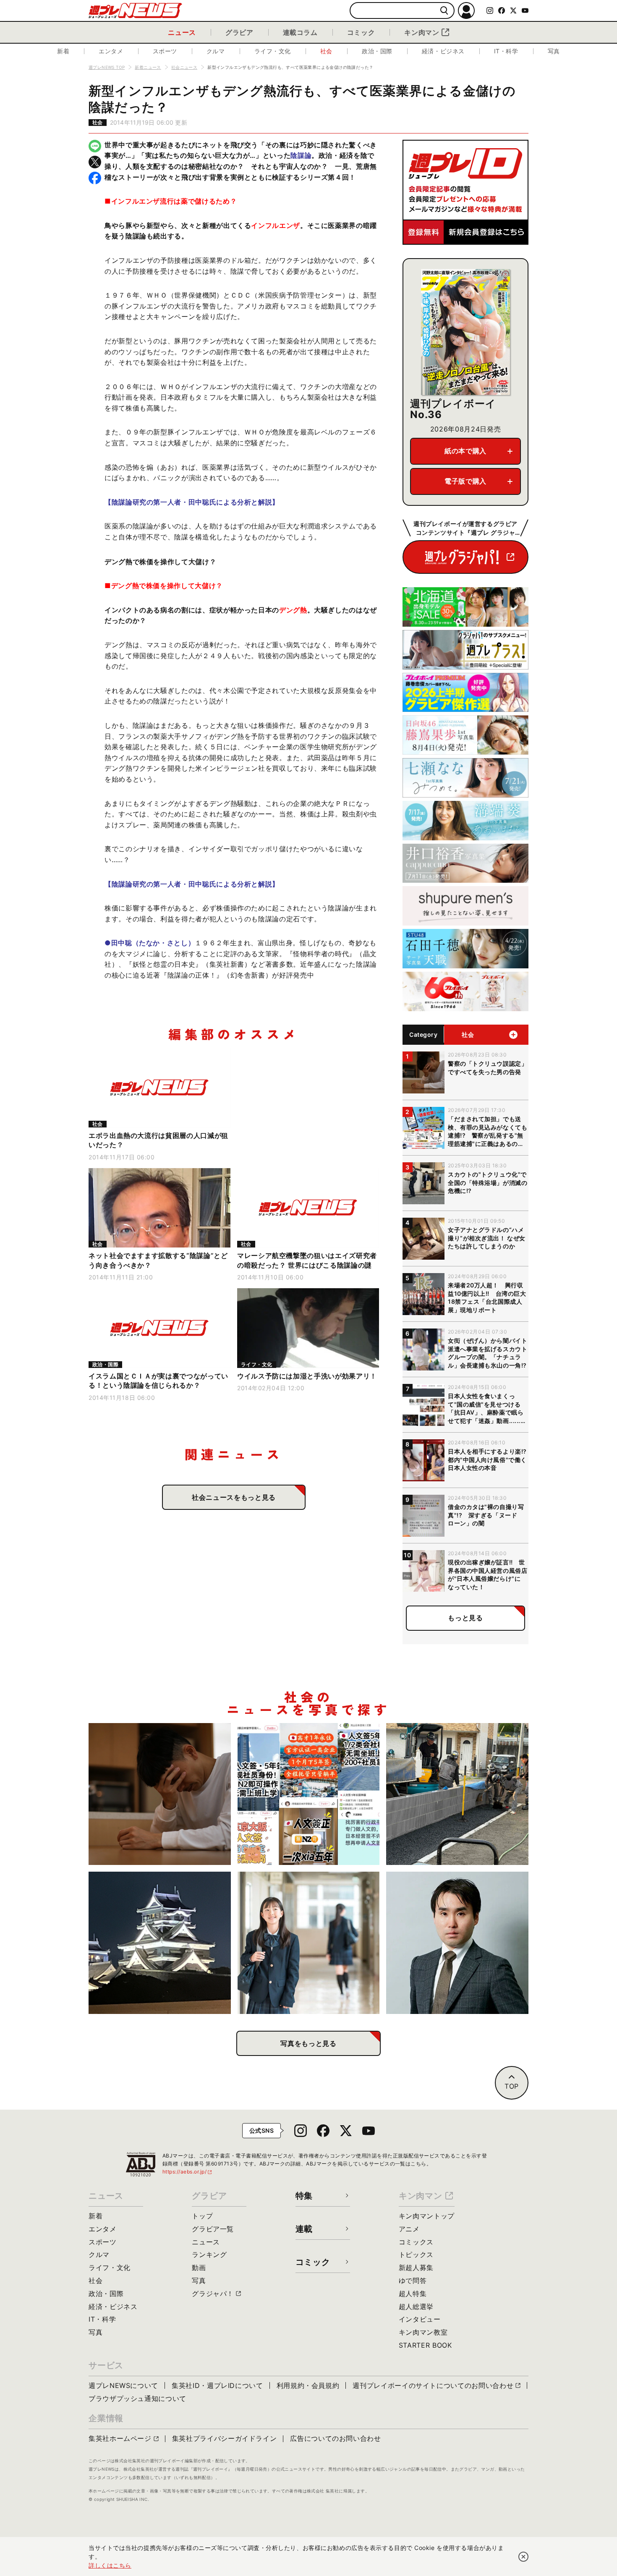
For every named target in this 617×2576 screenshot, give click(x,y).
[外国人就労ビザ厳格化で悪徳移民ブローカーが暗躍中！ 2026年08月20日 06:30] (309, 1794)
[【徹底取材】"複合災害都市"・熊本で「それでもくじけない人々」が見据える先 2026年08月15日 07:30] (160, 1943)
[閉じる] (523, 2557)
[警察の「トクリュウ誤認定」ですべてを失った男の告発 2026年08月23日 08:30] (160, 1794)
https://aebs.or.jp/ (188, 2172)
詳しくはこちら (110, 2565)
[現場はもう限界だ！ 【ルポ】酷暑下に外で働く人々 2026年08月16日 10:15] (457, 1794)
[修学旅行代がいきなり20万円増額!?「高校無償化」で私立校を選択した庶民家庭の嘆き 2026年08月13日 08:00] (309, 1943)
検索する (444, 11)
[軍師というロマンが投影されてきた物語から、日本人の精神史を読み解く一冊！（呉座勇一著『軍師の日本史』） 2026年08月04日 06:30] (457, 1943)
